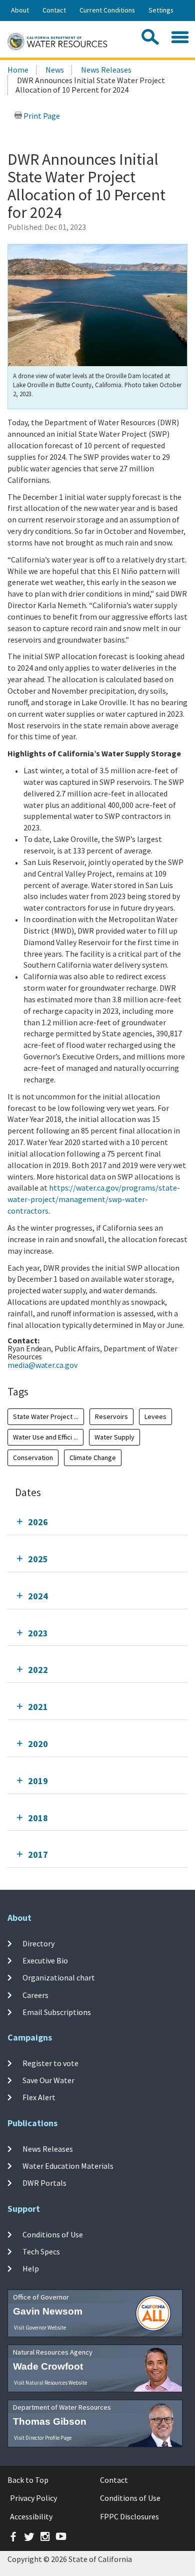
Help (31, 2268)
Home (18, 70)
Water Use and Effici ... (45, 1437)
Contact (54, 10)
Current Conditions (107, 10)
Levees (155, 1416)
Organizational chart (59, 1977)
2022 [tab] (38, 1670)
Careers (35, 1995)
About (20, 10)
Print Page (41, 116)
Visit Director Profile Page (43, 2438)
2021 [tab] (38, 1707)
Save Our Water (48, 2080)
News (55, 70)
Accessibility (31, 2516)
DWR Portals (44, 2183)
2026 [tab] (38, 1522)
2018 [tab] (38, 1818)
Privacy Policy (33, 2498)
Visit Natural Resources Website (50, 2383)
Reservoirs (111, 1416)
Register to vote (50, 2063)
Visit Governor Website (40, 2328)
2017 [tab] (38, 1854)
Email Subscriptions (57, 2012)
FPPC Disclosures (129, 2516)
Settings (161, 10)
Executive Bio (45, 1960)
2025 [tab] (38, 1559)
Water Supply (114, 1437)
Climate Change (93, 1458)
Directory (38, 1943)
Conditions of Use (53, 2234)
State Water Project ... (46, 1416)
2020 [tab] (38, 1744)
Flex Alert (39, 2097)
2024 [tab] (38, 1596)
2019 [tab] (38, 1781)
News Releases (106, 70)
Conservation (33, 1458)
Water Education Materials (68, 2166)
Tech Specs (41, 2251)
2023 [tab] (38, 1633)
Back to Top (28, 2480)
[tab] (97, 1522)
